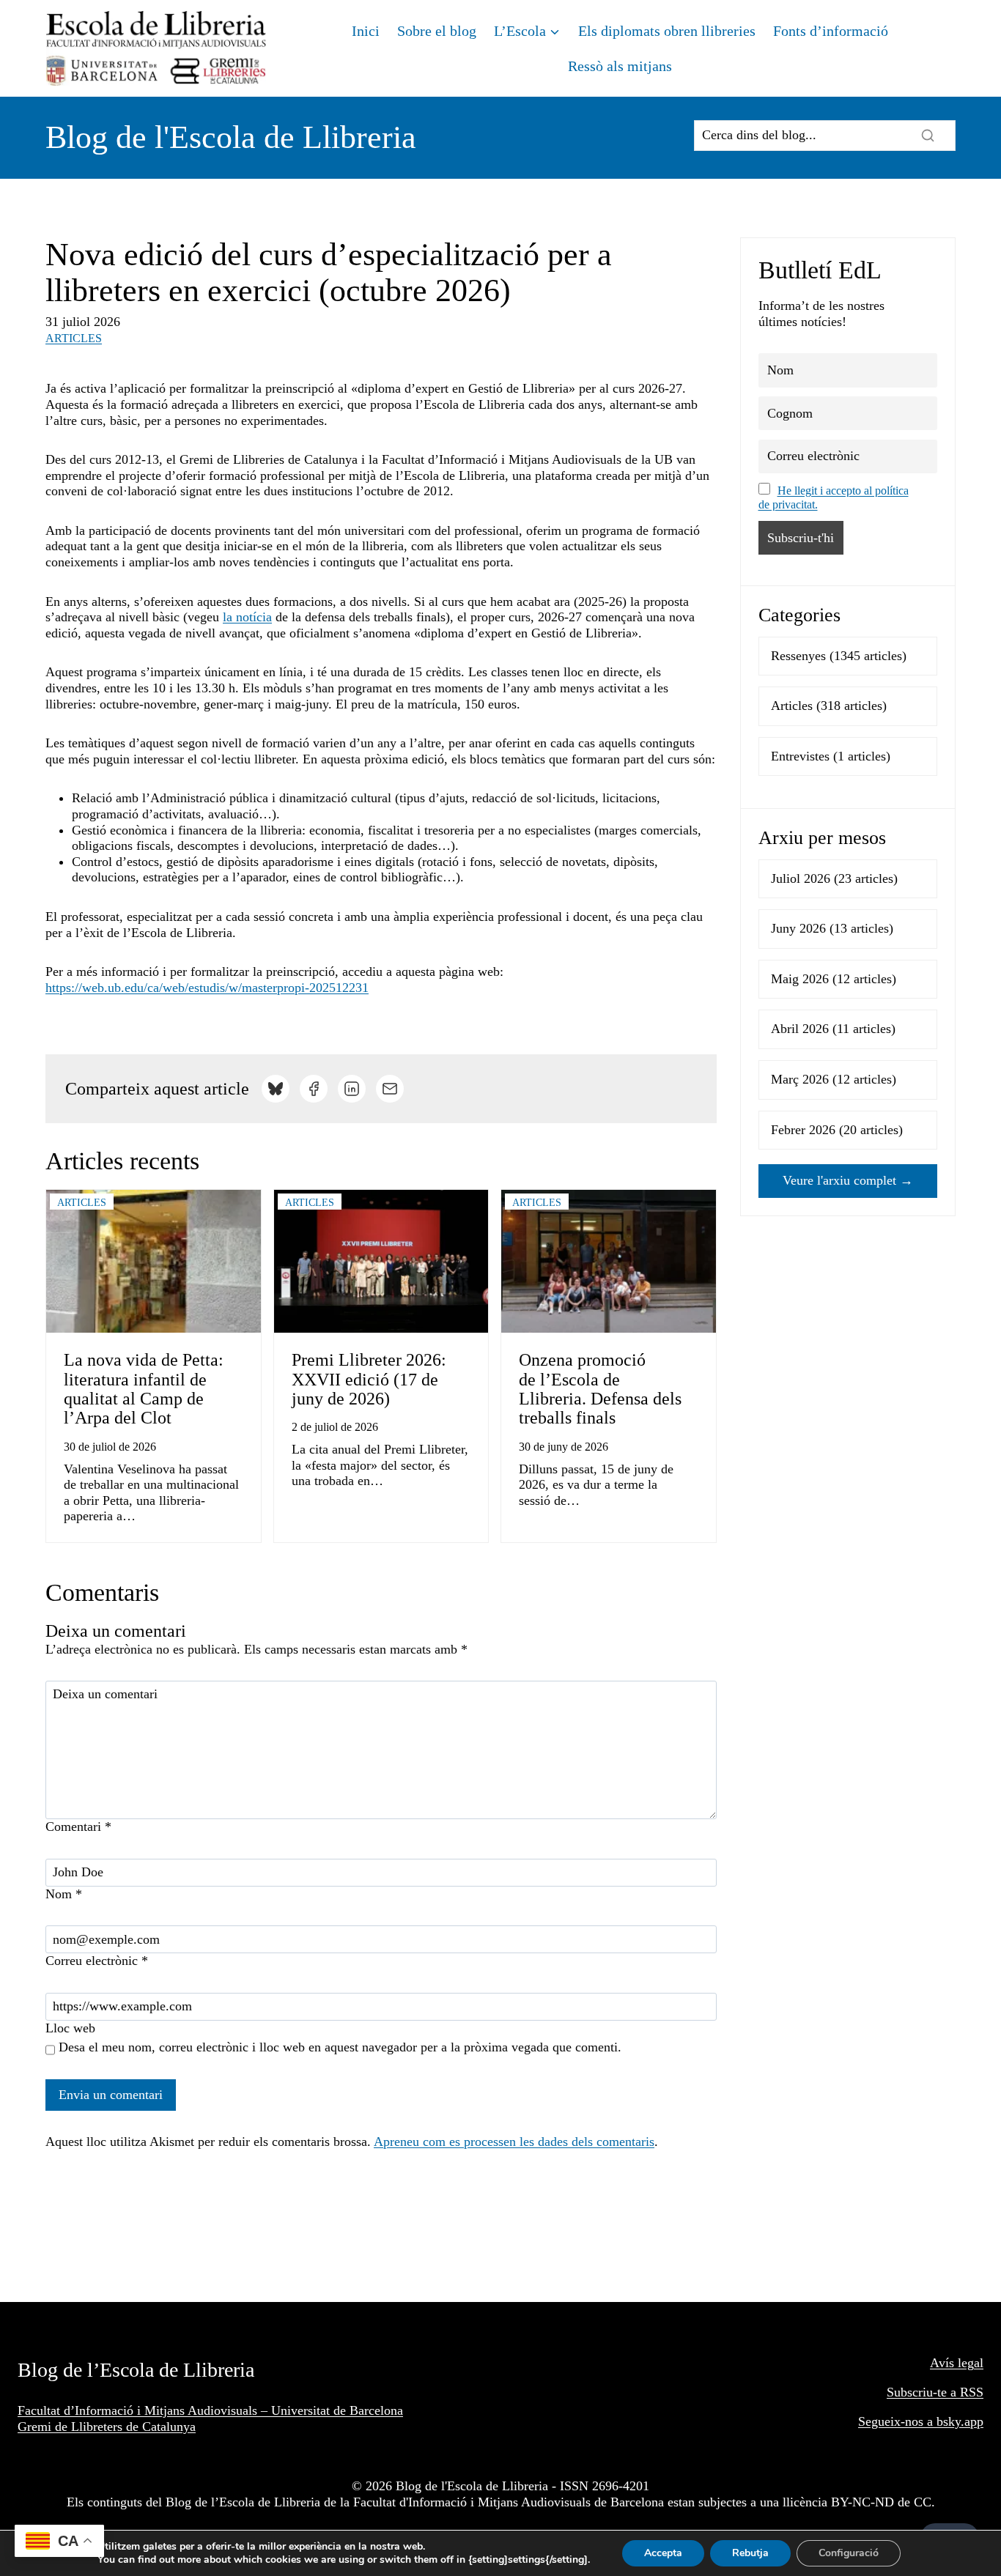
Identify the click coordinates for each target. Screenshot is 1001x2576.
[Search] (928, 136)
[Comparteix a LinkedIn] (352, 1089)
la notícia (247, 617)
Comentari (78, 1826)
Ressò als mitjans (620, 66)
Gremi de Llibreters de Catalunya (107, 2427)
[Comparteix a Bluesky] (276, 1089)
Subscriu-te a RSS (935, 2392)
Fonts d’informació (831, 31)
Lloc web (70, 2028)
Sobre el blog (437, 31)
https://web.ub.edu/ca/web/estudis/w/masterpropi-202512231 (207, 988)
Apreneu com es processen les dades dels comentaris (514, 2142)
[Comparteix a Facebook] (314, 1089)
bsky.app (960, 2421)
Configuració (849, 2553)
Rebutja (750, 2553)
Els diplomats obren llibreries (667, 31)
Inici (366, 31)
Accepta (663, 2553)
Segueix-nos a (897, 2421)
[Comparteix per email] (390, 1089)
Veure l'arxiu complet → (848, 1180)
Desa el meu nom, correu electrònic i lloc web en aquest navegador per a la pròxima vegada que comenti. (340, 2047)
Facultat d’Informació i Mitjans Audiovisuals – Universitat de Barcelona (210, 2410)
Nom (64, 1894)
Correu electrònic (97, 1961)
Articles (74, 338)
